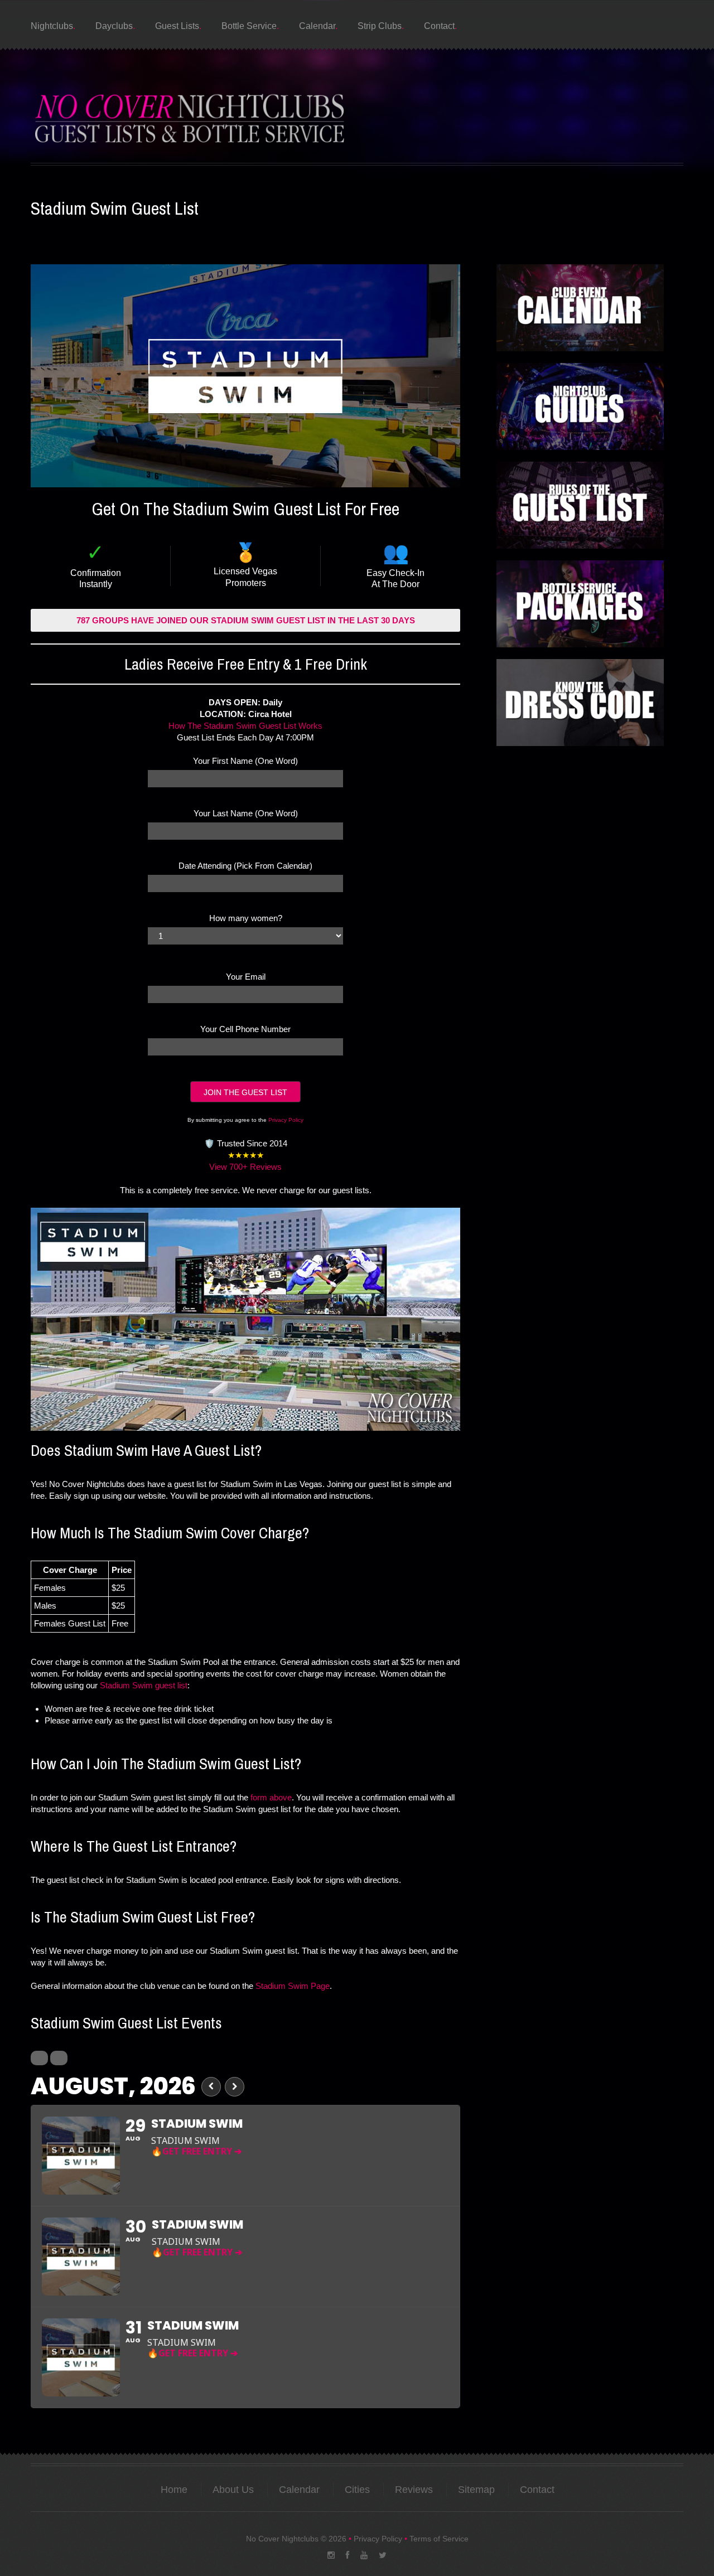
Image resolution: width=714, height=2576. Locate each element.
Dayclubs (114, 26)
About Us (233, 2490)
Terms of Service (439, 2539)
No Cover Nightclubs (282, 2539)
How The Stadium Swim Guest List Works (245, 726)
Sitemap (476, 2490)
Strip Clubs (380, 26)
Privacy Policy (286, 1120)
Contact (439, 26)
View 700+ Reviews (245, 1167)
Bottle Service (249, 26)
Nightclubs (52, 26)
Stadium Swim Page (293, 1986)
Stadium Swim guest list (144, 1685)
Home (174, 2490)
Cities (357, 2490)
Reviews (414, 2490)
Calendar (317, 26)
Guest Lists (177, 26)
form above (271, 1797)
